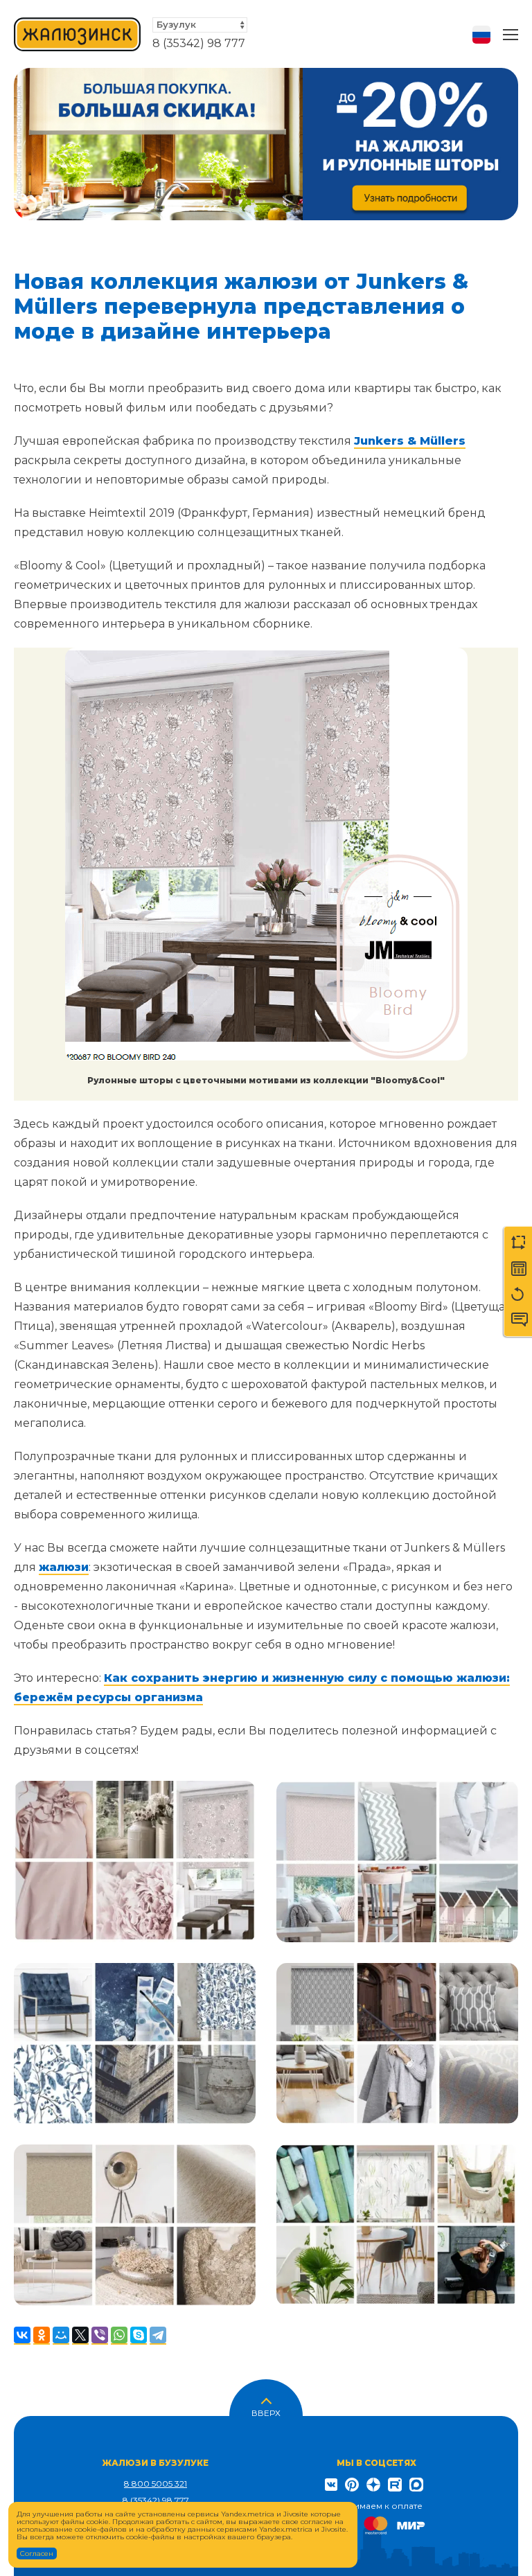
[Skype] (139, 2336)
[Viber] (100, 2336)
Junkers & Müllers (410, 441)
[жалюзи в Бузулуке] (78, 34)
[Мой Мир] (61, 2336)
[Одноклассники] (42, 2336)
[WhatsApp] (119, 2336)
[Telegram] (158, 2336)
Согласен (37, 2553)
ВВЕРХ (266, 2412)
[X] (80, 2336)
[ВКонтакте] (22, 2336)
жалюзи (64, 1567)
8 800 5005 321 (156, 2484)
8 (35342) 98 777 (199, 43)
